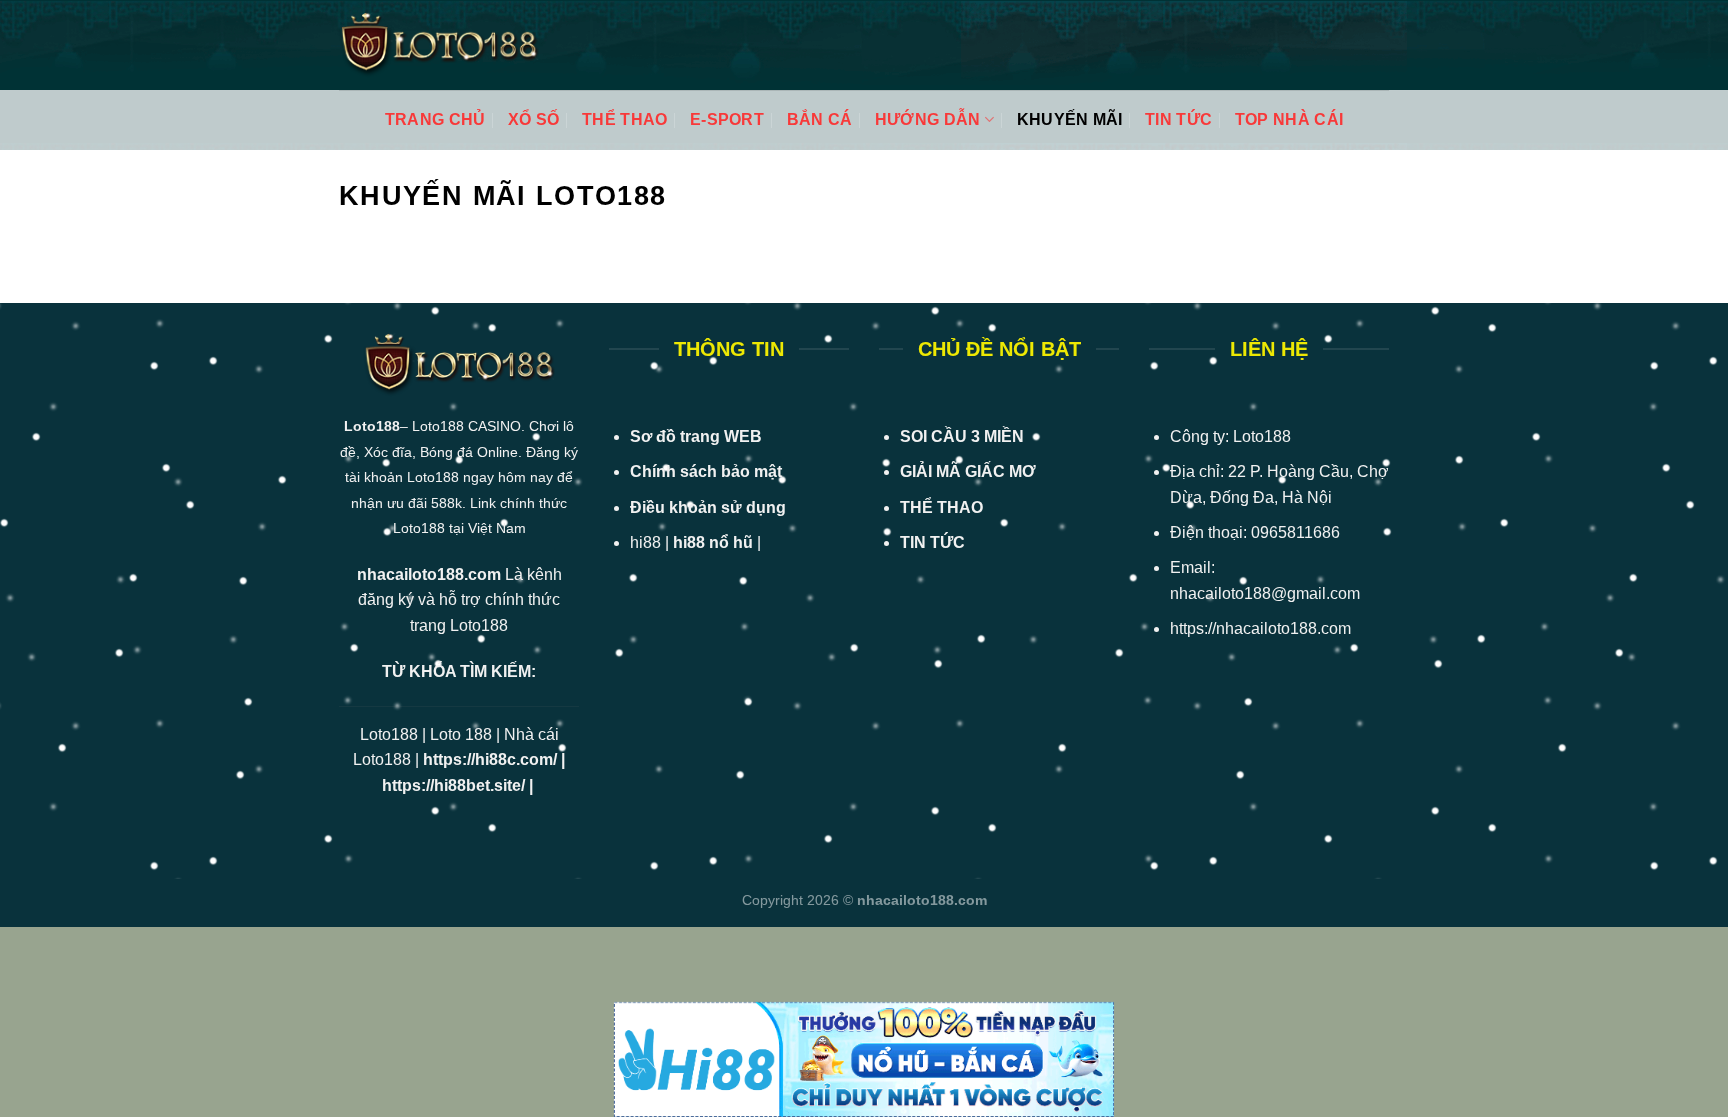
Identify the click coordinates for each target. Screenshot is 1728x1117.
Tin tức (1178, 119)
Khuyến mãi (1070, 119)
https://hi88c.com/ (490, 759)
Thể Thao (625, 119)
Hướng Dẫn (928, 119)
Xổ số (534, 119)
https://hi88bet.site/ (453, 785)
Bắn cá (820, 119)
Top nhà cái (1289, 119)
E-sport (727, 119)
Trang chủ (435, 119)
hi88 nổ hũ (713, 542)
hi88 (645, 542)
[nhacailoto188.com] (439, 45)
